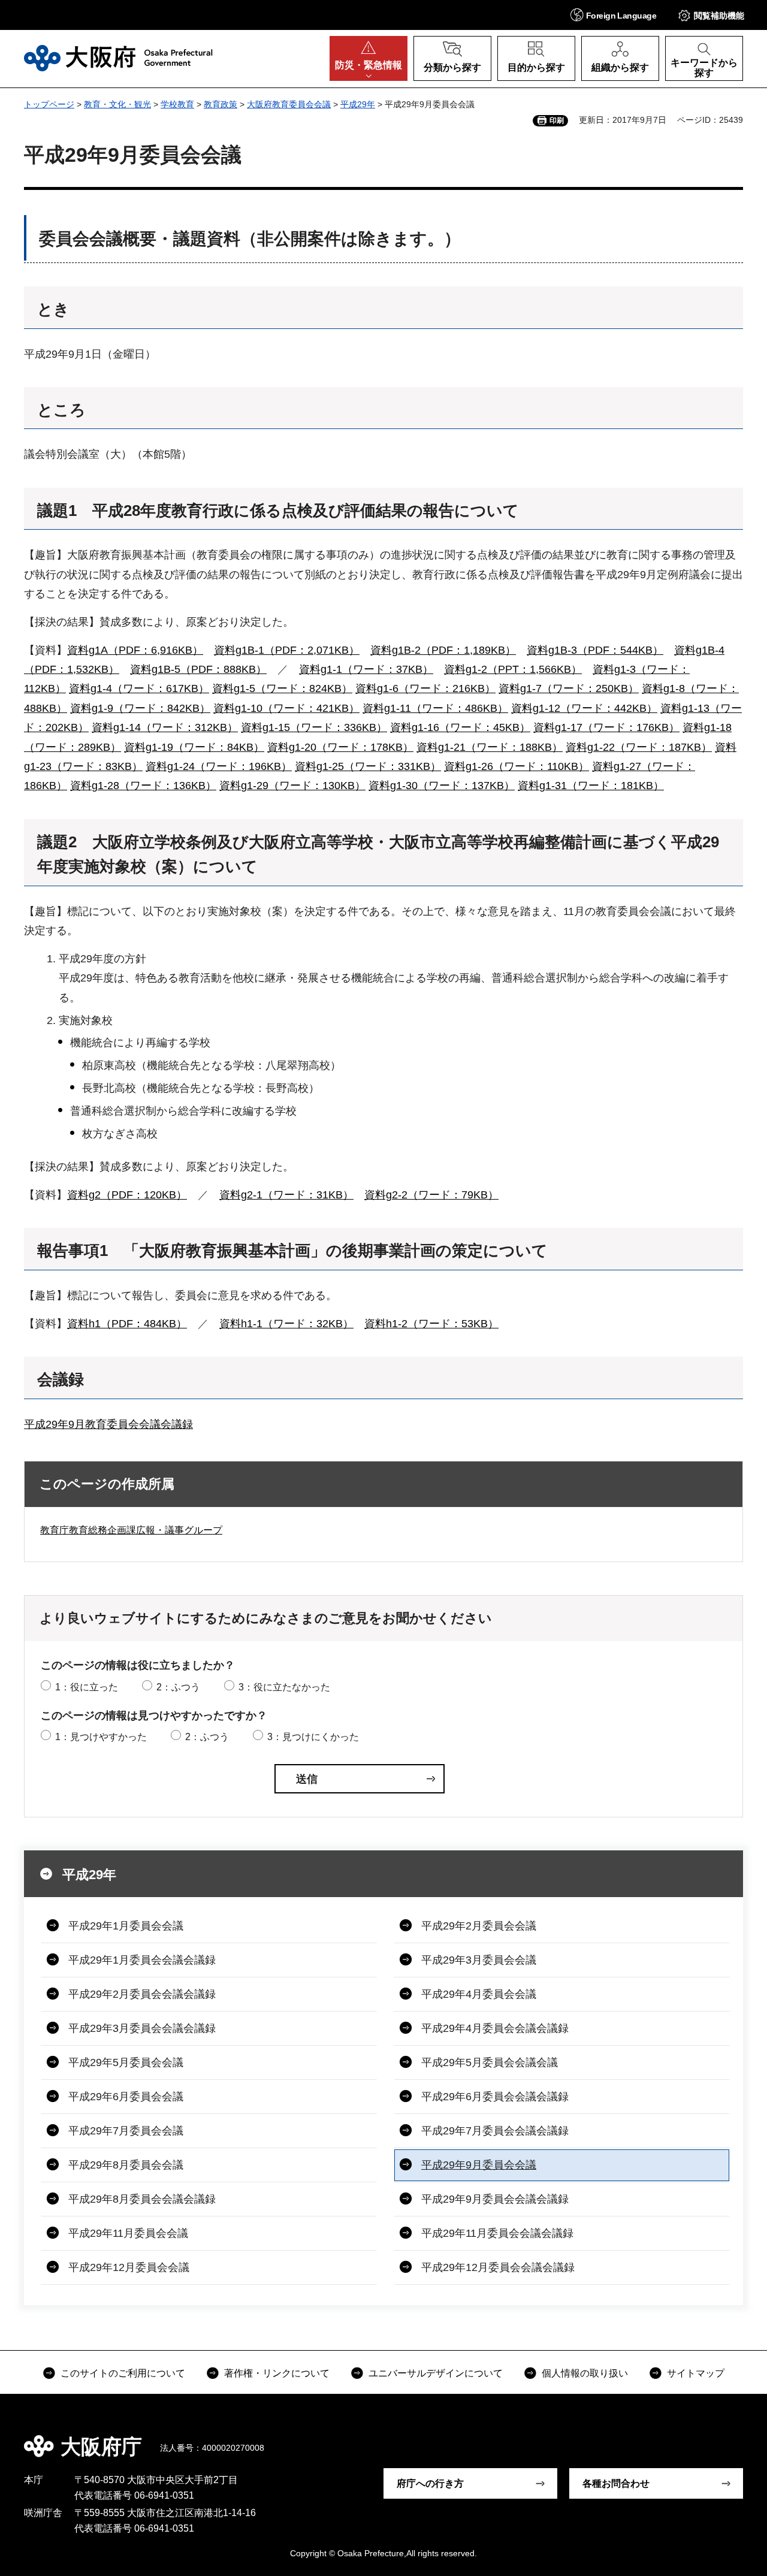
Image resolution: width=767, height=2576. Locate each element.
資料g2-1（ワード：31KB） (286, 1195)
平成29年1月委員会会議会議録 (142, 1960)
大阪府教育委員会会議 (289, 104)
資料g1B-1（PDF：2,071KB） (287, 650)
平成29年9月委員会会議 (479, 2165)
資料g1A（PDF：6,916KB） (135, 650)
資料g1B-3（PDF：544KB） (595, 650)
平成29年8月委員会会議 (126, 2165)
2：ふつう (178, 1687)
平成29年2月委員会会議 (479, 1926)
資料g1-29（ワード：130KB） (292, 786)
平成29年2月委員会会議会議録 (142, 1994)
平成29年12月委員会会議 (129, 2267)
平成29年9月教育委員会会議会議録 (108, 1424)
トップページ (49, 104)
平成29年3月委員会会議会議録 (142, 2028)
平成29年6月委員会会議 (126, 2097)
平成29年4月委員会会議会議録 (495, 2028)
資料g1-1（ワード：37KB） (366, 669)
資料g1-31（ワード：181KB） (591, 786)
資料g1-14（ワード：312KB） (165, 727)
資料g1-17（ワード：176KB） (606, 727)
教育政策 (221, 104)
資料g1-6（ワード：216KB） (425, 688)
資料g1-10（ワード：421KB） (286, 708)
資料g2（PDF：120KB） (127, 1195)
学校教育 (177, 104)
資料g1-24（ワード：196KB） (219, 766)
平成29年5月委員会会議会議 (490, 2062)
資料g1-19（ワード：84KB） (194, 747)
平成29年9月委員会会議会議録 (495, 2199)
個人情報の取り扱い (585, 2373)
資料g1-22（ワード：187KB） (639, 747)
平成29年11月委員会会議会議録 (497, 2233)
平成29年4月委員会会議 (479, 1994)
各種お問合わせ (616, 2483)
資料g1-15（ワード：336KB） (314, 727)
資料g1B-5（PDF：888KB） (198, 669)
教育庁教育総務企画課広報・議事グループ (131, 1530)
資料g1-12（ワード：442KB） (584, 708)
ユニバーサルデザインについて (436, 2373)
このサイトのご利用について (123, 2373)
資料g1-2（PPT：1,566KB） (513, 669)
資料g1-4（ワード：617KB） (139, 688)
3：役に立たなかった (284, 1687)
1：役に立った (87, 1687)
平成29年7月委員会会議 (126, 2131)
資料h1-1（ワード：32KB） (286, 1324)
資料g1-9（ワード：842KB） (140, 708)
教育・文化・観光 (117, 104)
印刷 (557, 120)
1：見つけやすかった (101, 1737)
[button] (613, 15)
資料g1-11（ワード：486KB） (435, 708)
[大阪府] (118, 58)
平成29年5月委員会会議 (126, 2062)
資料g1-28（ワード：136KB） (143, 786)
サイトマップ (696, 2373)
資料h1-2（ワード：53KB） (431, 1324)
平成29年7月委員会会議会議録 (495, 2131)
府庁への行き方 (430, 2483)
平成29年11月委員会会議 (128, 2233)
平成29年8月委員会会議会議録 (142, 2199)
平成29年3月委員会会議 (479, 1960)
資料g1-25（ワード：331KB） (368, 766)
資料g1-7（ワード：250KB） (569, 688)
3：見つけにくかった (313, 1737)
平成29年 (358, 104)
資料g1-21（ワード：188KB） (490, 747)
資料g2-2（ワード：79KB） (431, 1195)
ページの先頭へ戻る (731, 2438)
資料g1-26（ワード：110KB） (517, 766)
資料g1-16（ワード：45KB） (460, 727)
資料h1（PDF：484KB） (127, 1324)
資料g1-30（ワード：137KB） (442, 786)
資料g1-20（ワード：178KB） (340, 747)
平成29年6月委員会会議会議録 (495, 2097)
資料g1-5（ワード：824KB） (282, 688)
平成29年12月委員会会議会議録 (498, 2267)
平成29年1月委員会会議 (126, 1926)
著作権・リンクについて (277, 2373)
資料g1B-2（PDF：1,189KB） (443, 650)
